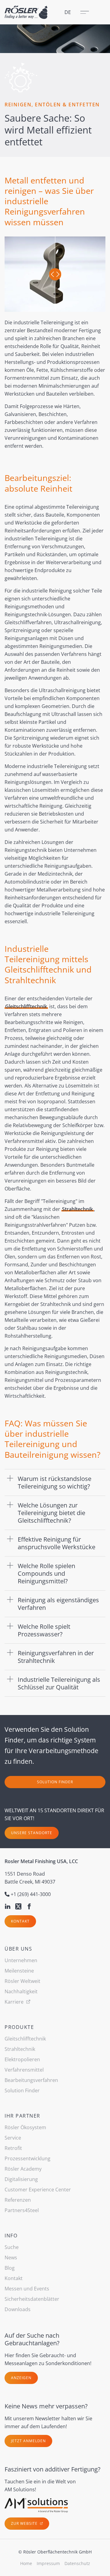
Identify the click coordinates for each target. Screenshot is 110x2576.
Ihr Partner (22, 2116)
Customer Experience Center (38, 2190)
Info (11, 2236)
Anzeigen (21, 2378)
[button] (55, 1482)
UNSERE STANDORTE (32, 1833)
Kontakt (20, 1921)
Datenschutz (77, 2563)
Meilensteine (19, 1971)
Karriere (15, 2002)
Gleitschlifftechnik (26, 1006)
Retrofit (13, 2148)
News (11, 2258)
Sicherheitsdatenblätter (32, 2299)
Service (13, 2138)
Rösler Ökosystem (25, 2127)
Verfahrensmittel (24, 2070)
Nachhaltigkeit (21, 1991)
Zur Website (25, 2523)
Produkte (19, 2027)
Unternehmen (21, 1960)
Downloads (18, 2309)
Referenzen (18, 2200)
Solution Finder (22, 2090)
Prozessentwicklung (28, 2158)
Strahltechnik (77, 1209)
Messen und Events (27, 2289)
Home (26, 2563)
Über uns (18, 1949)
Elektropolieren (22, 2059)
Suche (12, 2247)
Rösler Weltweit (22, 1981)
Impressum (48, 2563)
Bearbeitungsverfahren (31, 2080)
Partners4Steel (22, 2210)
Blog (10, 2268)
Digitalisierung (21, 2179)
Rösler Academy (23, 2169)
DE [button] (68, 12)
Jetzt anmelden (28, 2441)
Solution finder (55, 1782)
